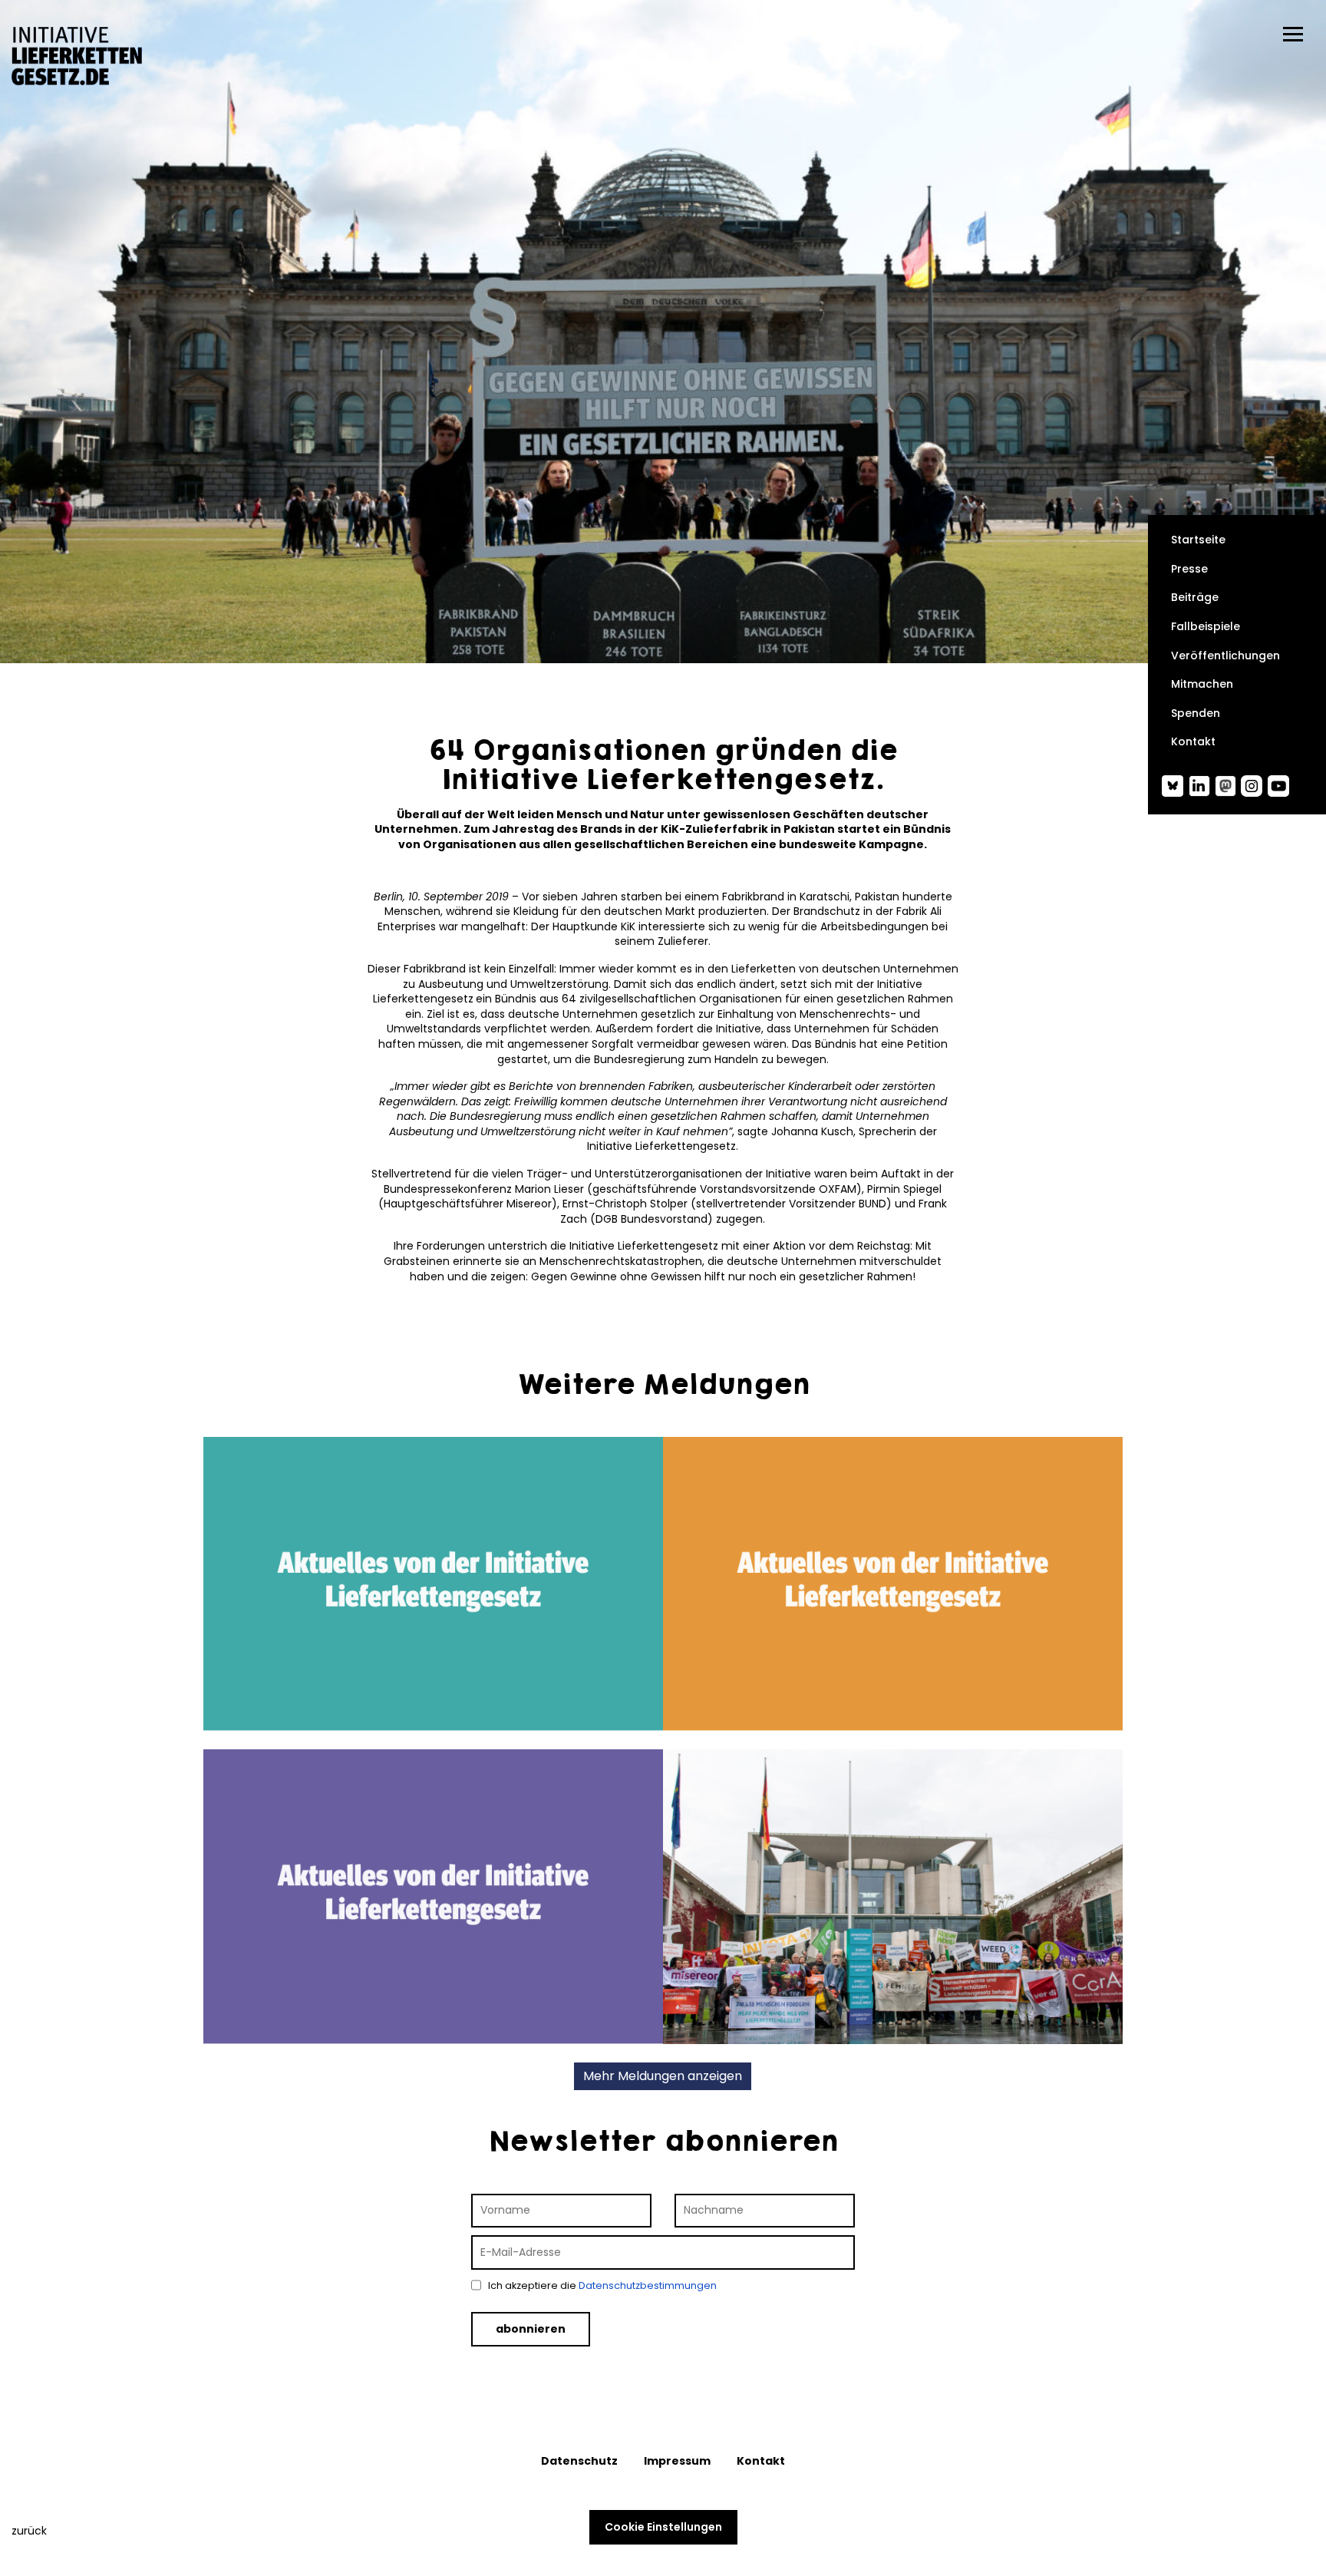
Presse (1189, 569)
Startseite (1198, 540)
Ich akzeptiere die (601, 2285)
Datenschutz (579, 2461)
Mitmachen (1202, 684)
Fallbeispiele (1206, 627)
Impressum (677, 2461)
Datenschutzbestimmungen (648, 2285)
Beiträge (1195, 598)
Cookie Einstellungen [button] (663, 2527)
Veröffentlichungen (1225, 656)
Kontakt (1193, 742)
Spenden (1196, 713)
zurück (29, 2531)
